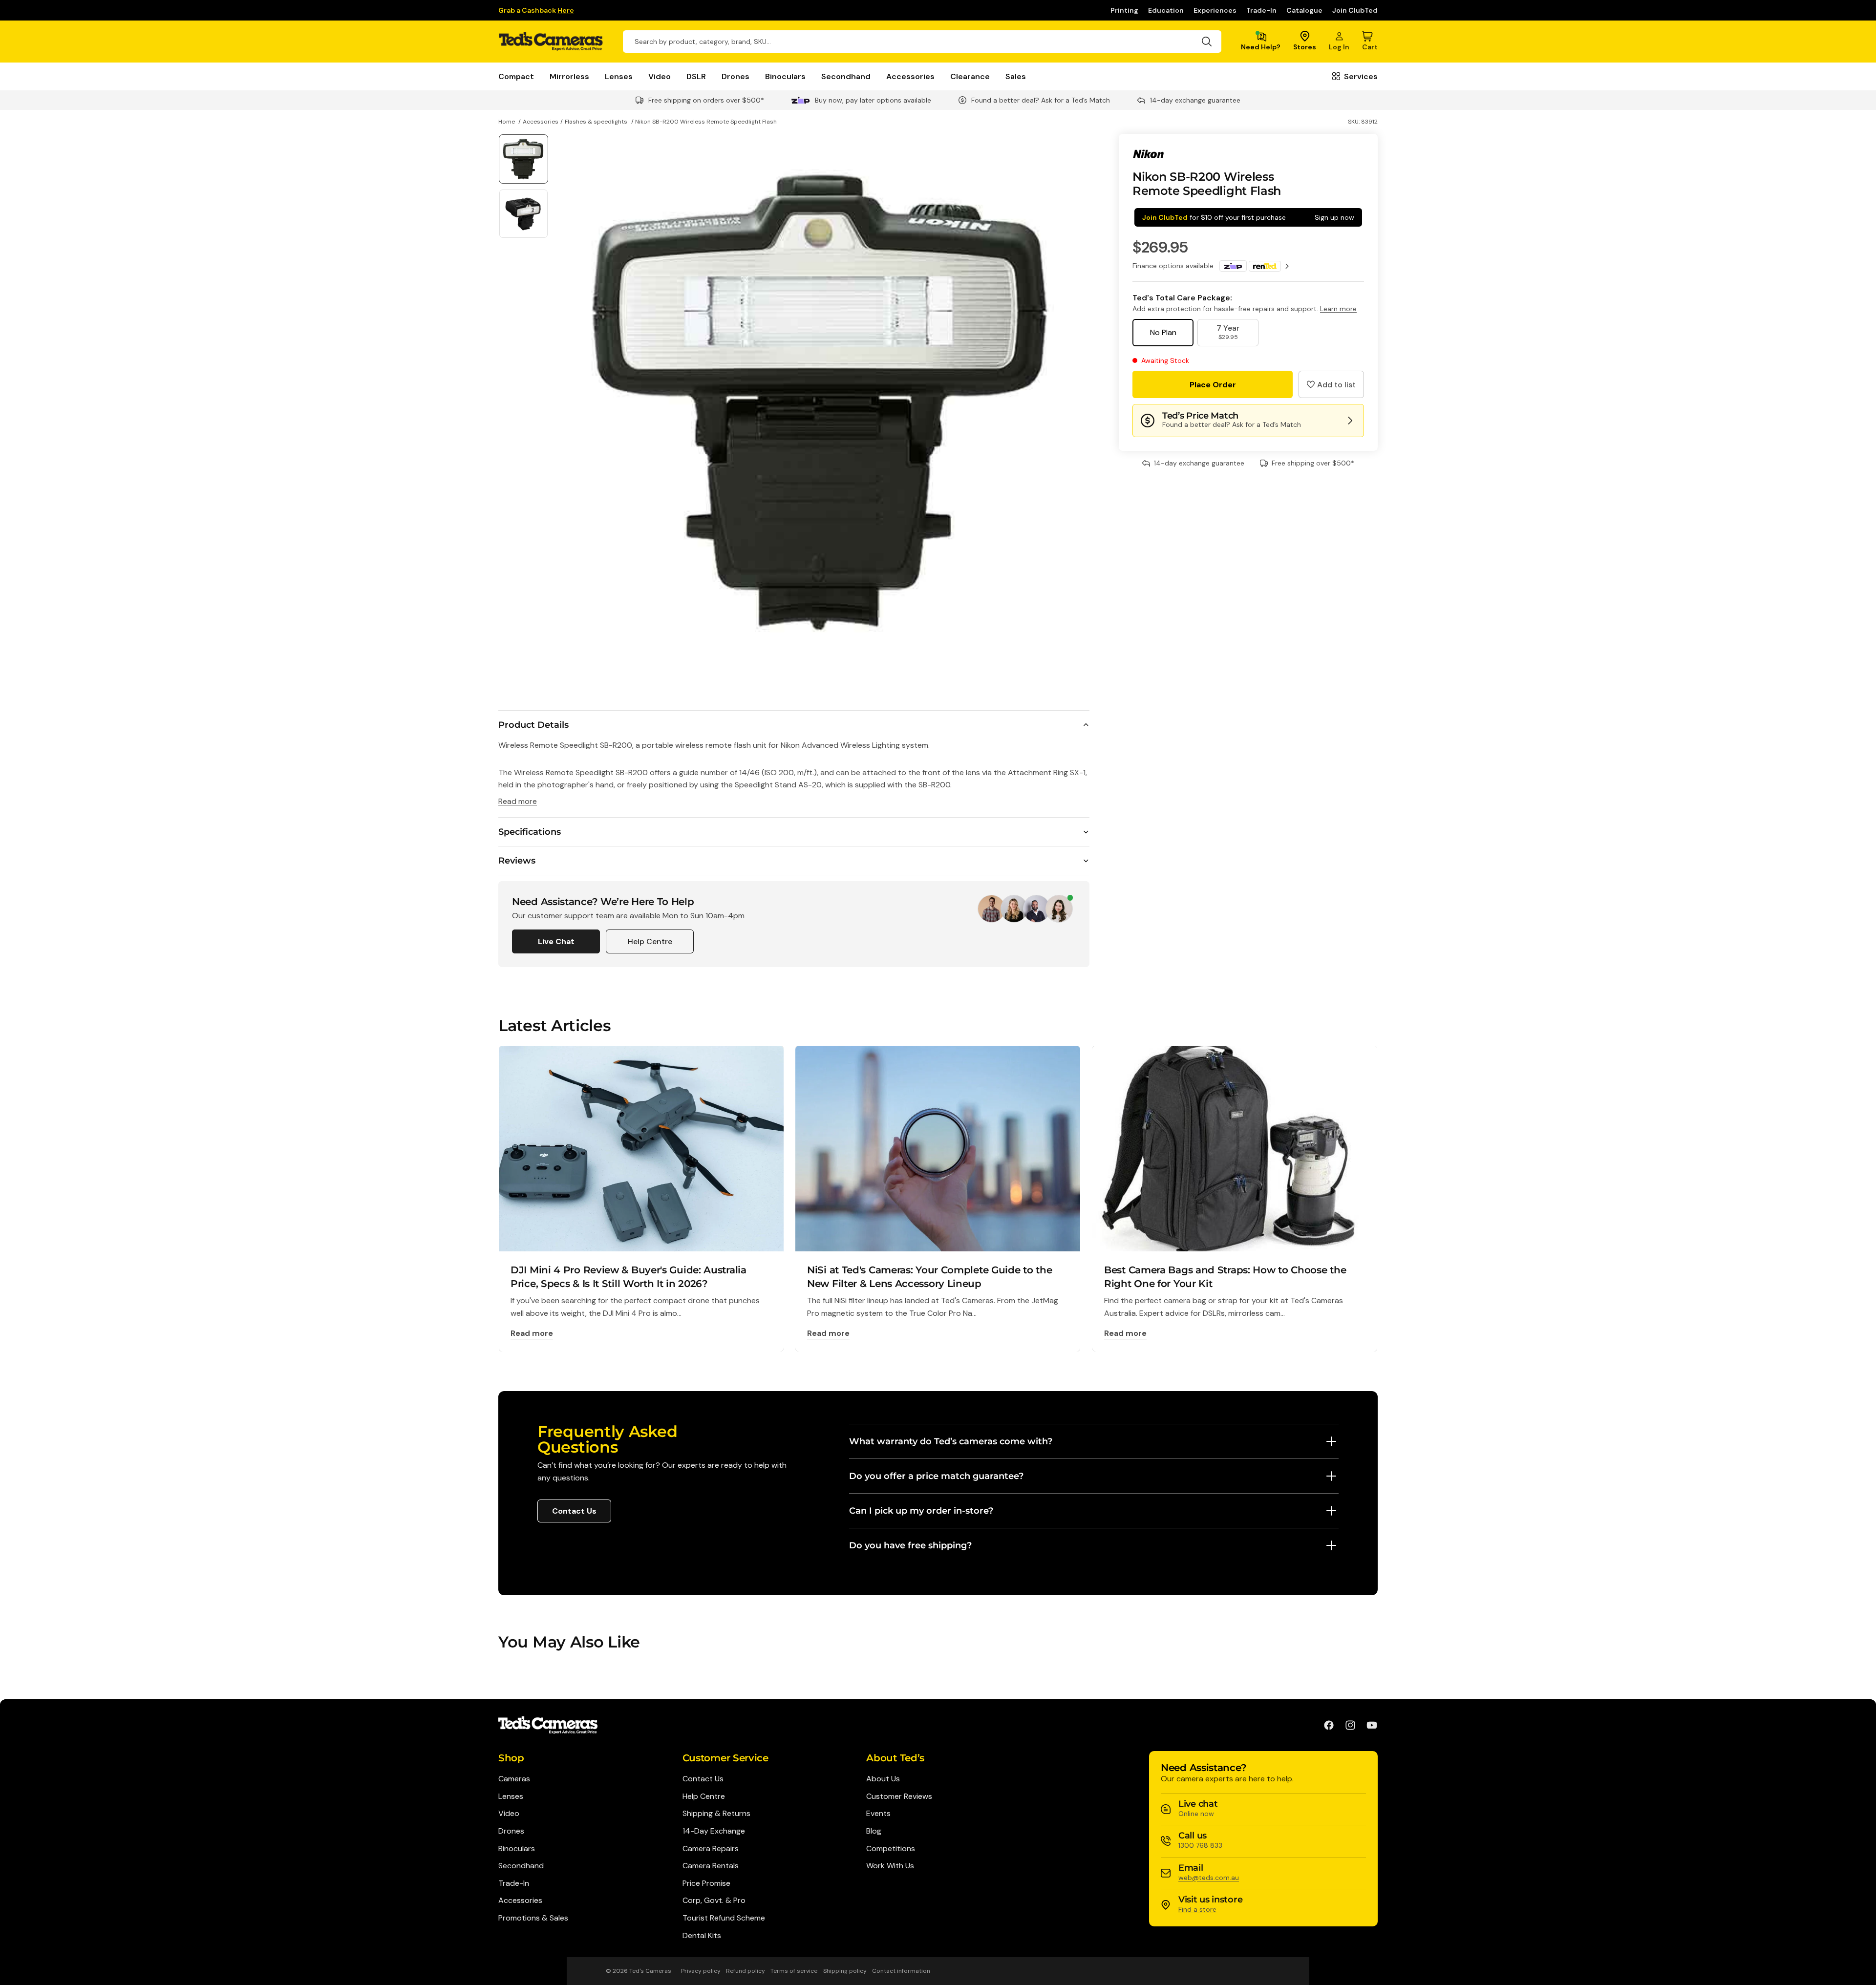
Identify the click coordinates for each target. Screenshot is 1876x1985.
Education (1166, 10)
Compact (516, 76)
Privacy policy (701, 1971)
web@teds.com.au (1209, 1878)
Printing (1124, 10)
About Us (883, 1779)
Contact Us (574, 1511)
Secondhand (846, 76)
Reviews (517, 861)
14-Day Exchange (714, 1831)
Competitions (891, 1848)
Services (1361, 76)
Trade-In (1261, 10)
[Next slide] (1078, 400)
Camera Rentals (711, 1866)
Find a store (1197, 1909)
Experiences (1215, 10)
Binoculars (785, 76)
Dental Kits (702, 1935)
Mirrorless (569, 76)
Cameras (514, 1779)
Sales (1016, 76)
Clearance (970, 76)
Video (660, 76)
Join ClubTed (1355, 10)
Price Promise (706, 1883)
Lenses (619, 76)
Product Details (533, 725)
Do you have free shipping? (910, 1545)
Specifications (530, 832)
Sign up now (1334, 217)
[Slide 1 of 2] (523, 159)
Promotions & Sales (533, 1918)
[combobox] (922, 42)
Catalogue (1304, 10)
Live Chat (556, 941)
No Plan (1163, 332)
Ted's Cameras (650, 1971)
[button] (1331, 384)
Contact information (901, 1971)
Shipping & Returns (716, 1813)
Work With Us (890, 1866)
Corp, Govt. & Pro (714, 1900)
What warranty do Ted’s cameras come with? (951, 1441)
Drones (735, 76)
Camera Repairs (711, 1848)
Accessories (910, 76)
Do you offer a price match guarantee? (936, 1476)
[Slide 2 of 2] (523, 214)
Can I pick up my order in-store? (921, 1511)
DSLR (696, 76)
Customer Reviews (899, 1796)
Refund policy (746, 1971)
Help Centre (650, 941)
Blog (874, 1831)
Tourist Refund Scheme (724, 1918)
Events (878, 1813)
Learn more (1338, 309)
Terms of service (794, 1971)
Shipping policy (845, 1971)
